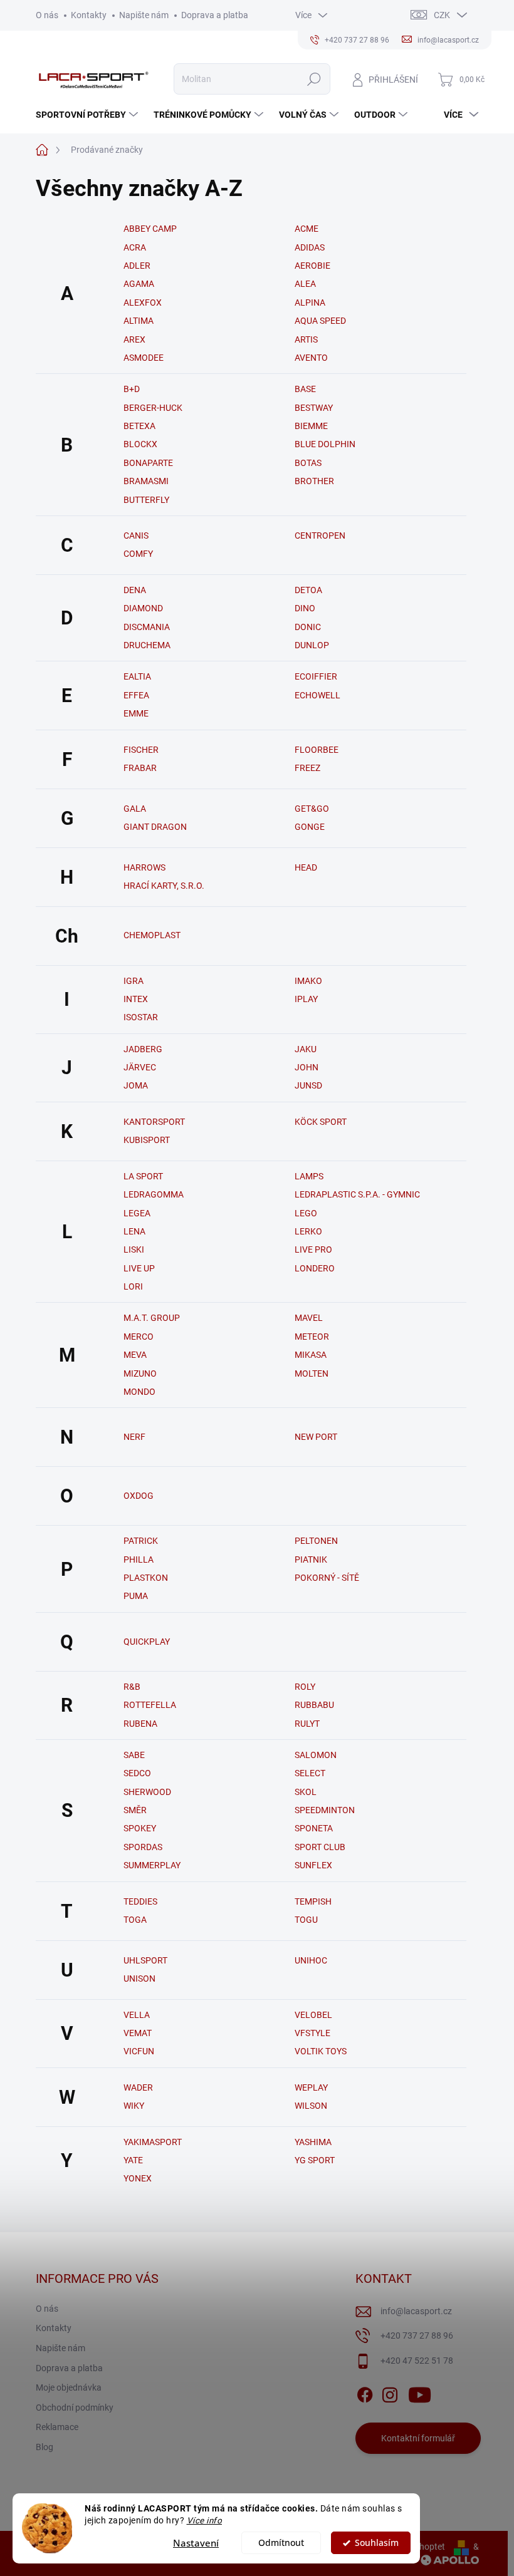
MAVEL (309, 1318)
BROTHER (314, 481)
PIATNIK (311, 1560)
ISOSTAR (141, 1017)
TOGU (306, 1920)
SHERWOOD (147, 1792)
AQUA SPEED (320, 321)
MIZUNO (140, 1373)
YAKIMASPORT (153, 2142)
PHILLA (139, 1560)
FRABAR (140, 768)
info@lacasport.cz (416, 2311)
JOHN (307, 1067)
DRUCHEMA (147, 645)
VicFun (139, 2051)
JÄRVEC (140, 1067)
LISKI (134, 1249)
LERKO (308, 1231)
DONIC (308, 627)
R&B (132, 1687)
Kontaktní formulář (418, 2438)
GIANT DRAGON (155, 827)
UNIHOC (311, 1960)
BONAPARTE (148, 463)
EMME (136, 713)
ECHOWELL (317, 695)
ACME (307, 229)
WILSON (311, 2106)
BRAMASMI (146, 481)
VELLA (137, 2015)
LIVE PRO (313, 1249)
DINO (305, 608)
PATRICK (141, 1541)
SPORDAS (143, 1847)
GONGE (310, 827)
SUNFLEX (313, 1865)
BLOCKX (140, 444)
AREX (134, 339)
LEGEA (137, 1213)
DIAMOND (143, 608)
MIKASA (311, 1355)
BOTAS (308, 463)
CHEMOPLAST (152, 935)
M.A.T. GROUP (152, 1318)
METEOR (312, 1337)
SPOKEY (140, 1828)
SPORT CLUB (320, 1847)
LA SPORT (143, 1176)
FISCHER (141, 750)
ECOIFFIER (316, 676)
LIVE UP (139, 1268)
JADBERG (143, 1049)
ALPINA (310, 303)
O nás (47, 15)
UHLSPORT (145, 1960)
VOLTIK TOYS (321, 2051)
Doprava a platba (215, 15)
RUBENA (140, 1724)
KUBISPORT (147, 1140)
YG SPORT (315, 2160)
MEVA (135, 1355)
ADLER (137, 266)
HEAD (306, 867)
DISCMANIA (147, 627)
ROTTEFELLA (150, 1705)
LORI (133, 1286)
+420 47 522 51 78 (417, 2361)
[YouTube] (420, 2392)
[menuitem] (88, 115)
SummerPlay (152, 1865)
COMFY (138, 554)
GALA (135, 809)
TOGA (135, 1920)
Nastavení (196, 2543)
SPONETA (314, 1828)
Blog (45, 2447)
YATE (133, 2160)
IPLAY (306, 999)
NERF (134, 1437)
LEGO (306, 1213)
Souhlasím (377, 2543)
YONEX (138, 2178)
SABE (134, 1755)
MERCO (139, 1337)
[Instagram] (390, 2392)
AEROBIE (312, 266)
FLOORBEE (317, 750)
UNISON (139, 1979)
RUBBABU (314, 1705)
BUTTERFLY (146, 500)
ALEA (305, 284)
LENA (134, 1231)
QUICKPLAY (147, 1642)
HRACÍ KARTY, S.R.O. (164, 886)
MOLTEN (312, 1373)
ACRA (135, 247)
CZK (442, 15)
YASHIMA (313, 2142)
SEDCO (137, 1773)
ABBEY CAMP (150, 229)
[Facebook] (365, 2392)
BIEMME (311, 426)
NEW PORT (316, 1437)
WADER (138, 2087)
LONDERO (315, 1268)
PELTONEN (316, 1541)
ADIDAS (310, 247)
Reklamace (57, 2427)
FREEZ (307, 768)
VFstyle (312, 2033)
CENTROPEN (320, 535)
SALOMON (316, 1755)
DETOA (308, 590)
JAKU (306, 1049)
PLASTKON (146, 1578)
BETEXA (139, 426)
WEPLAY (311, 2087)
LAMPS (309, 1176)
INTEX (136, 999)
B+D (132, 389)
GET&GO (312, 809)
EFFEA (136, 695)
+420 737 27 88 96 (417, 2335)
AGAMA (139, 284)
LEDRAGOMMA (154, 1194)
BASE (305, 389)
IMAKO (308, 981)
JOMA (136, 1085)
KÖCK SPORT (321, 1122)
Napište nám (144, 15)
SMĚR (135, 1810)
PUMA (136, 1596)
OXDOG (139, 1496)
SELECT (310, 1773)
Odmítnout (281, 2543)
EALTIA (137, 676)
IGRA (134, 981)
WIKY (134, 2106)
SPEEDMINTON (325, 1810)
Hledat (314, 79)
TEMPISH (313, 1901)
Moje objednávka (69, 2387)
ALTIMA (139, 321)
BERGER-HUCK (153, 408)
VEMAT (138, 2033)
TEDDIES (140, 1901)
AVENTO (311, 358)
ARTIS (306, 339)
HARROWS (144, 867)
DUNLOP (312, 645)
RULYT (307, 1724)
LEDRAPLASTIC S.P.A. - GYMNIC (357, 1194)
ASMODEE (144, 358)
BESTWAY (314, 408)
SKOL (306, 1792)
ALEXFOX (143, 303)
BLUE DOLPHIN (325, 444)
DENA (135, 590)
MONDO (139, 1392)
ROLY (305, 1687)
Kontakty (89, 15)
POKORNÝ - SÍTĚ (327, 1578)
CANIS (136, 535)
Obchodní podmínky (75, 2408)
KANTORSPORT (154, 1122)
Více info (205, 2520)
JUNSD (308, 1085)
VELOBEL (313, 2015)
